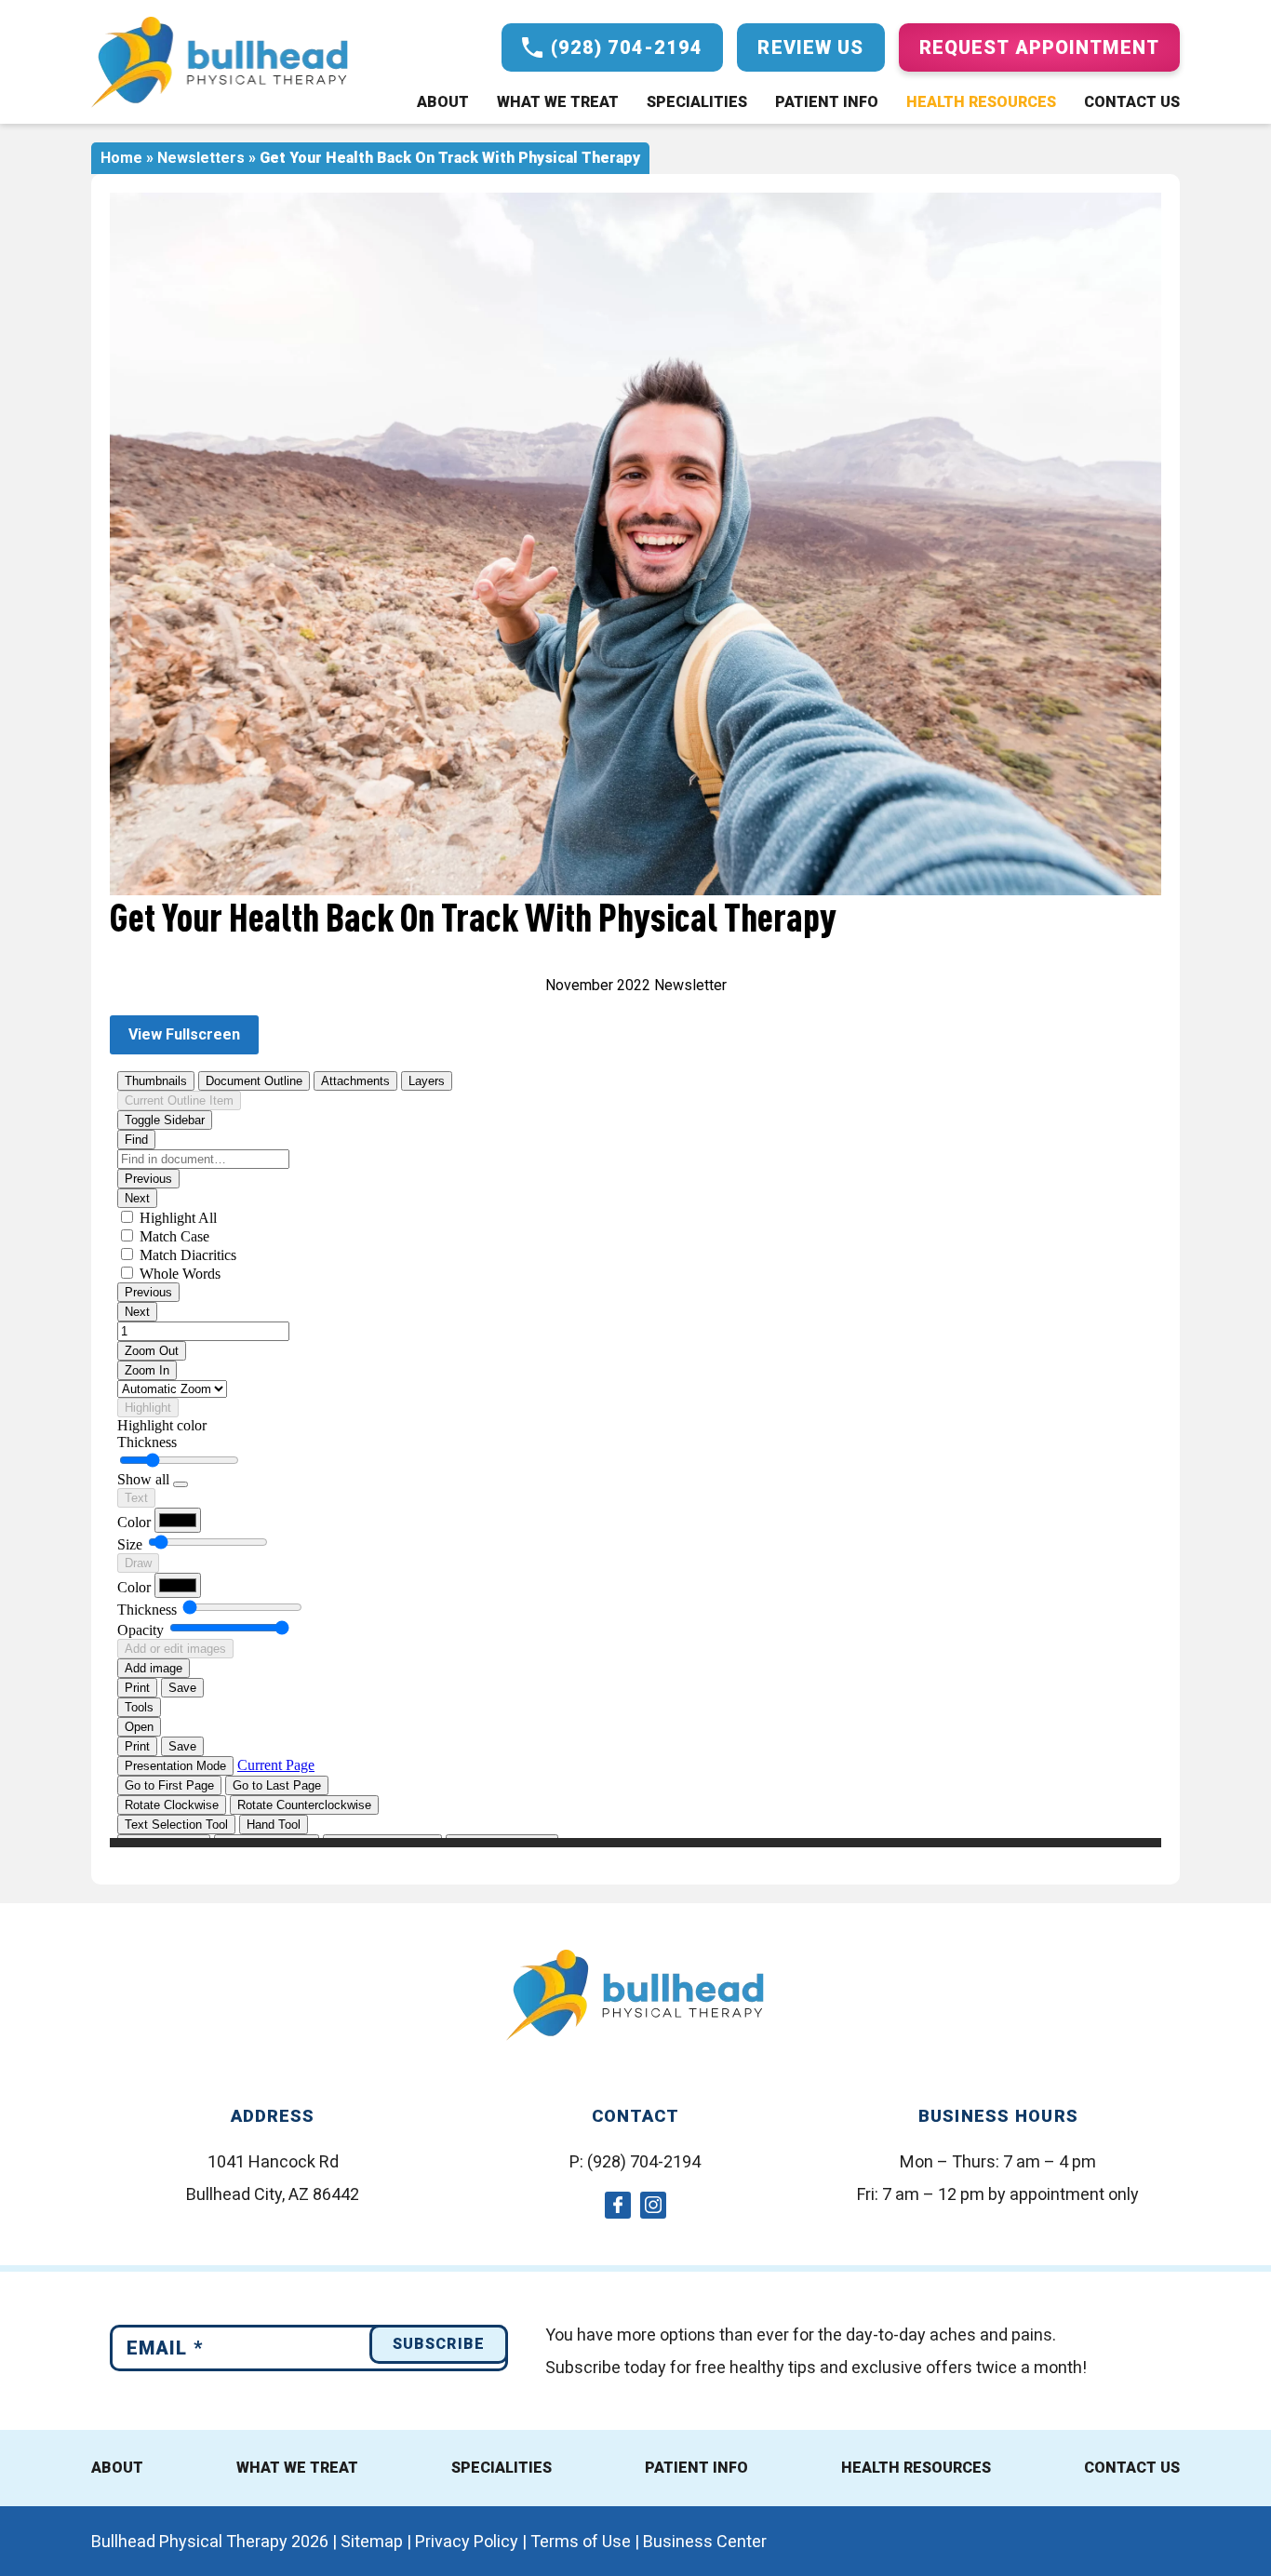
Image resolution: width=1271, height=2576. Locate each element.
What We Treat (558, 102)
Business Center (705, 2541)
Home (121, 158)
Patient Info (827, 102)
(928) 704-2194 (644, 2161)
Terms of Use (581, 2541)
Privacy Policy (467, 2541)
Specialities (697, 102)
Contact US (1132, 2468)
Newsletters (201, 158)
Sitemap (372, 2541)
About (443, 102)
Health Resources (981, 102)
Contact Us (1132, 102)
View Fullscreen (184, 1034)
